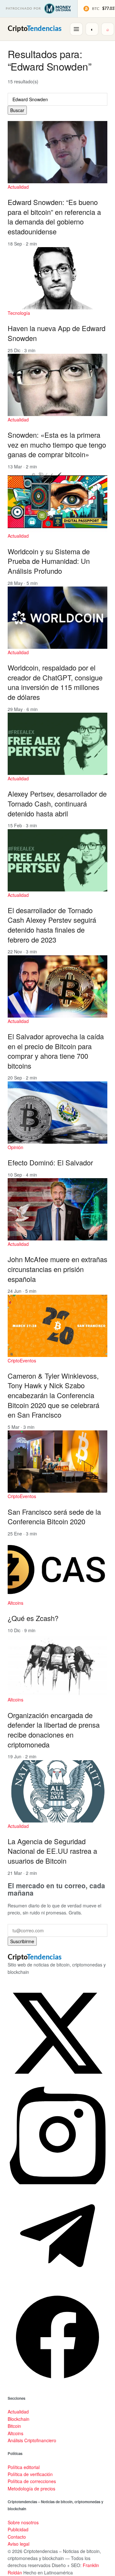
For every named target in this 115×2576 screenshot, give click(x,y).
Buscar (17, 110)
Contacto (17, 2537)
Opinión (15, 1147)
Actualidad (18, 187)
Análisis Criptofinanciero (32, 2440)
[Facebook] (57, 2385)
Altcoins (15, 1603)
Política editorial (24, 2467)
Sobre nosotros (23, 2522)
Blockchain (19, 2419)
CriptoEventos (22, 1360)
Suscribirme (22, 1941)
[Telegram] (57, 2284)
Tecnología (19, 313)
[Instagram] (57, 2182)
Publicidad (18, 2529)
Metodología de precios (31, 2489)
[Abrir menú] (76, 29)
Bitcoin (14, 2426)
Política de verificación (30, 2474)
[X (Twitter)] (57, 2081)
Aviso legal (19, 2544)
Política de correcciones (32, 2481)
